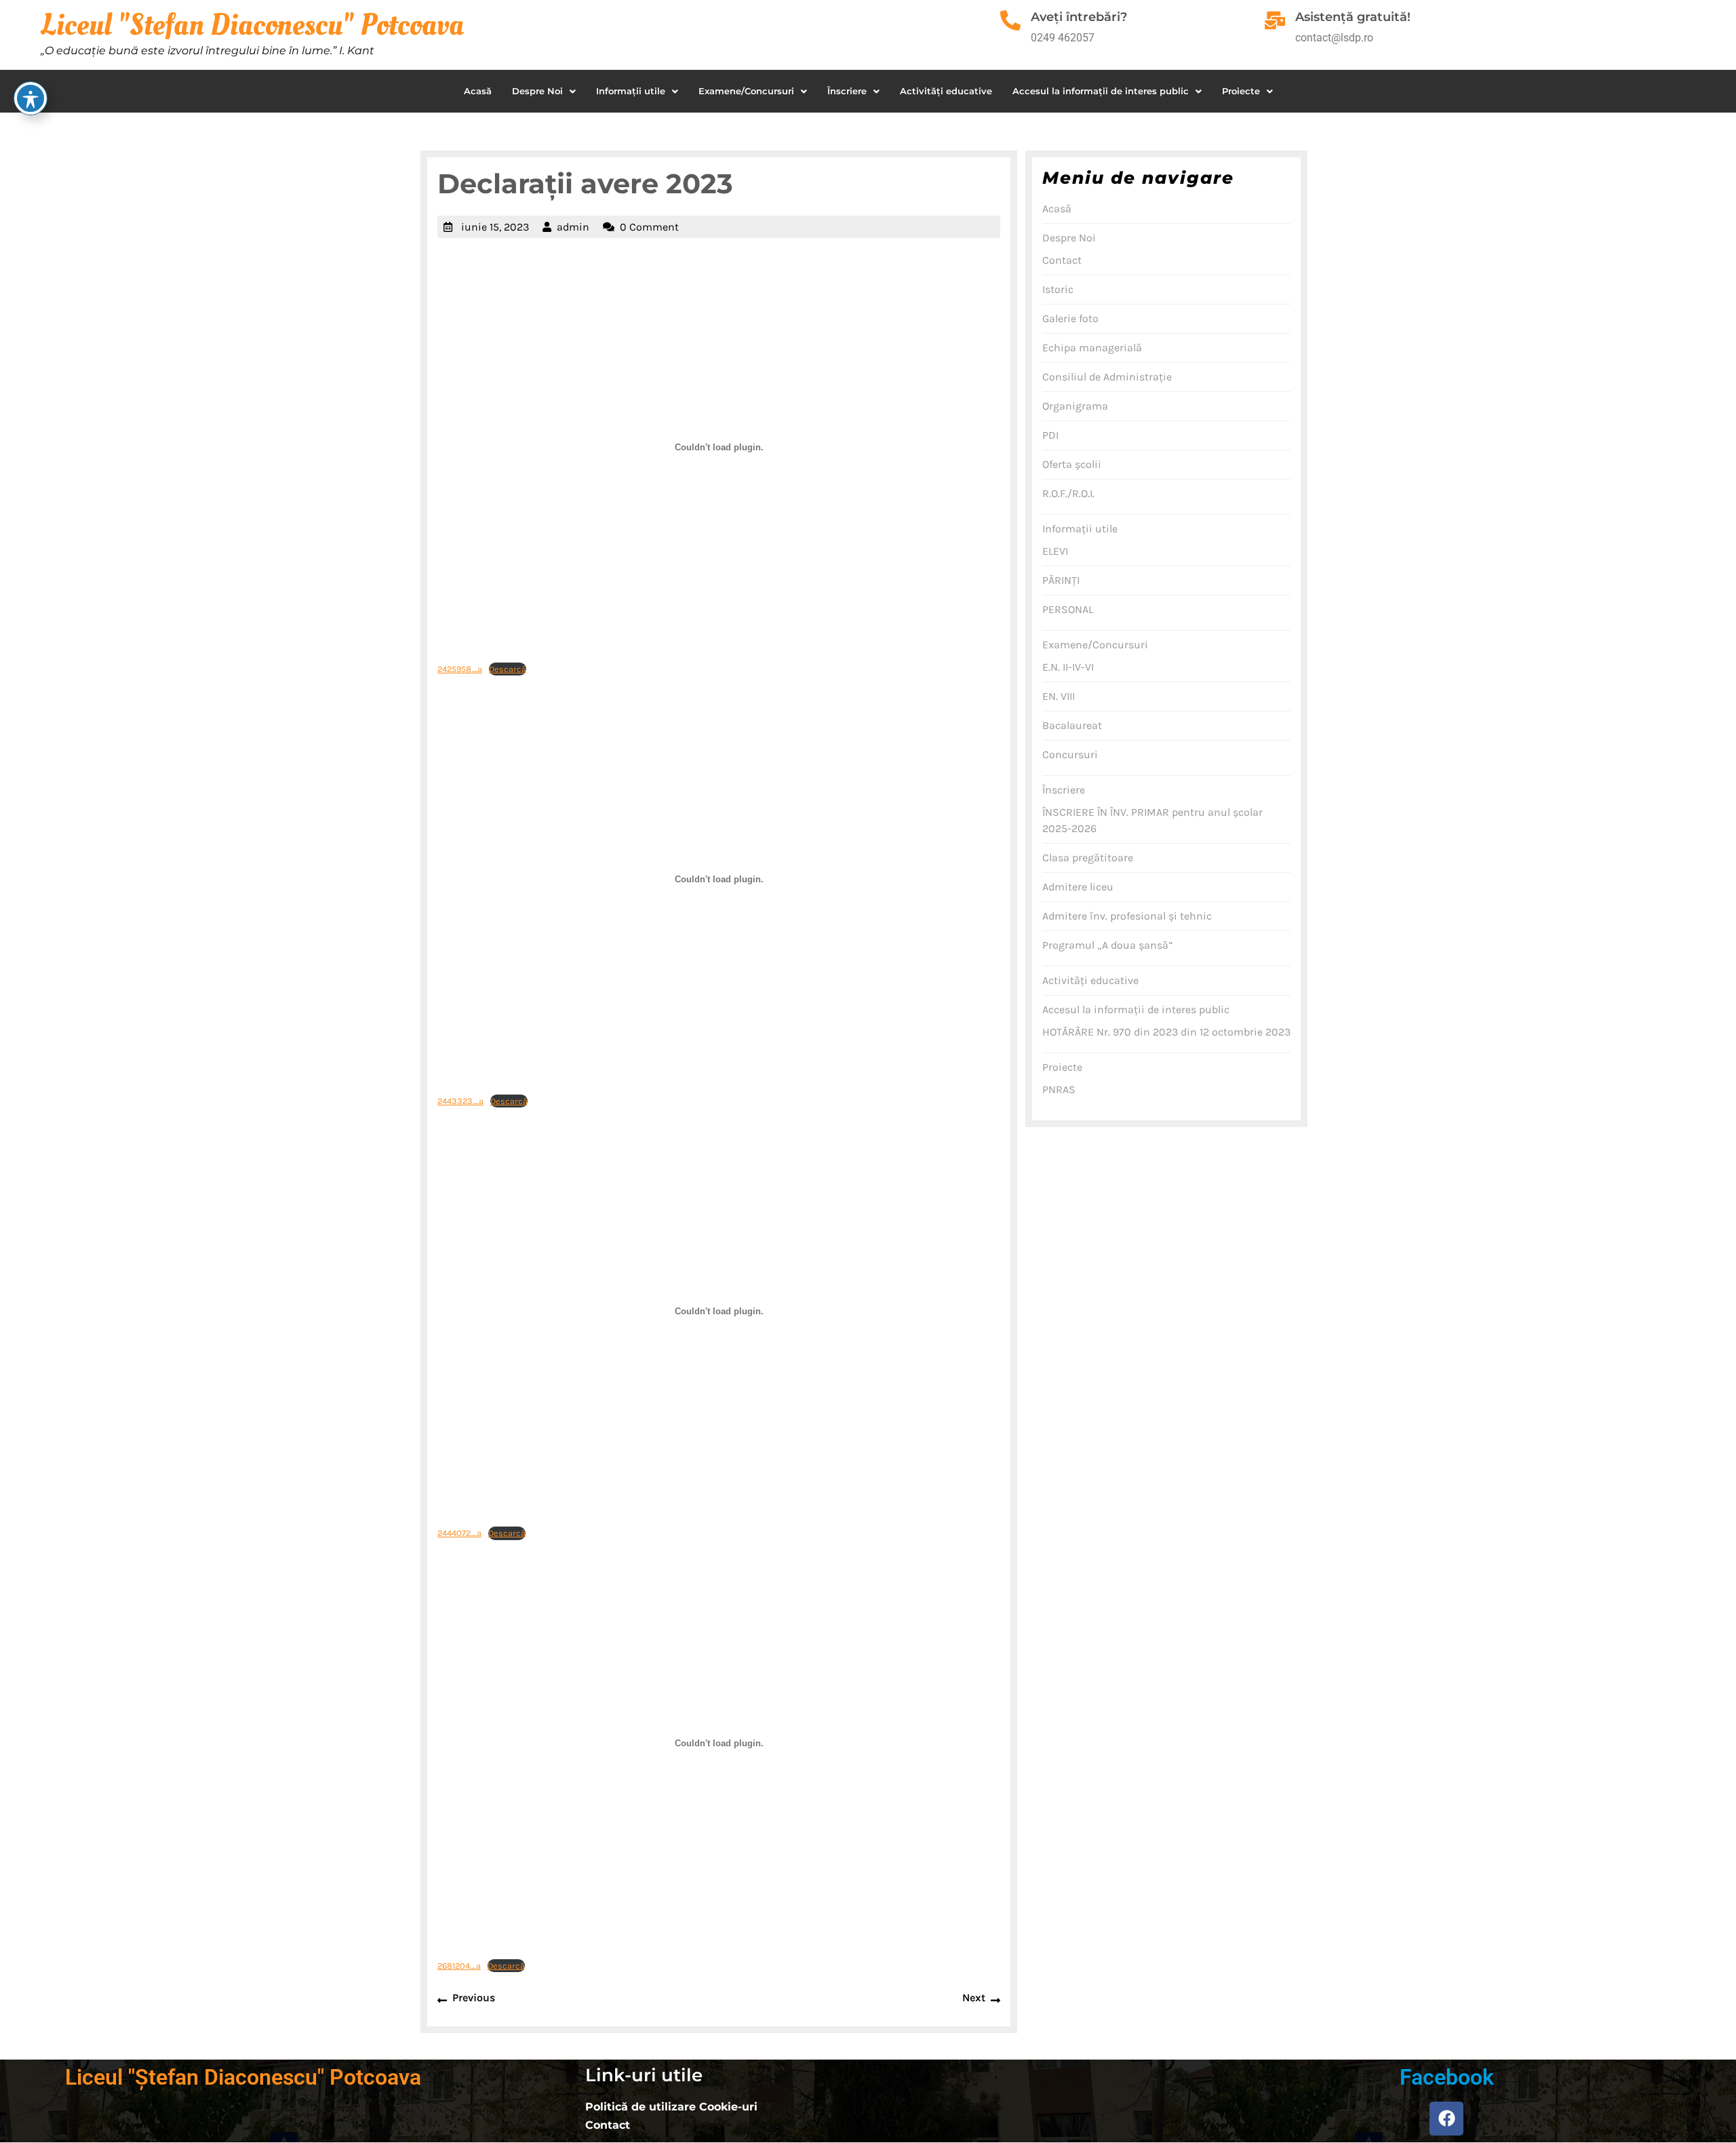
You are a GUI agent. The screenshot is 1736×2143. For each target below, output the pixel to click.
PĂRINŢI (1061, 580)
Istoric (1058, 289)
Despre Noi (537, 91)
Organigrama (1075, 406)
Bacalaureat (1072, 725)
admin (573, 227)
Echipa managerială (1092, 348)
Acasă (478, 91)
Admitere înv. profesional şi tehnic (1127, 916)
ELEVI (1055, 551)
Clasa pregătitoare (1088, 858)
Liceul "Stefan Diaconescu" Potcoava (252, 25)
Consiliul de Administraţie (1107, 377)
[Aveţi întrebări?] (1010, 20)
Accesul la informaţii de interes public (1101, 91)
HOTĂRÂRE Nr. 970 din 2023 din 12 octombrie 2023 (1166, 1032)
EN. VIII (1059, 696)
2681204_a (459, 1966)
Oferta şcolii (1072, 464)
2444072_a (459, 1533)
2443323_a (460, 1101)
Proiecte (1241, 91)
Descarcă (508, 669)
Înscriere (847, 91)
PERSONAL (1068, 609)
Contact (1062, 260)
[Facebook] (1446, 2119)
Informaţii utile (631, 91)
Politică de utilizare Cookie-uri (671, 2107)
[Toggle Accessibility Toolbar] (31, 98)
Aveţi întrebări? (1079, 17)
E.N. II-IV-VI (1068, 667)
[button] (544, 91)
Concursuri (1070, 754)
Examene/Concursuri (746, 91)
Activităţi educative (946, 91)
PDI (1050, 435)
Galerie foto (1070, 318)
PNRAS (1059, 1089)
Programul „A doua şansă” (1107, 945)
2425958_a (460, 669)
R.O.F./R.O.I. (1068, 493)
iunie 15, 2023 (495, 227)
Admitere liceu (1078, 887)
